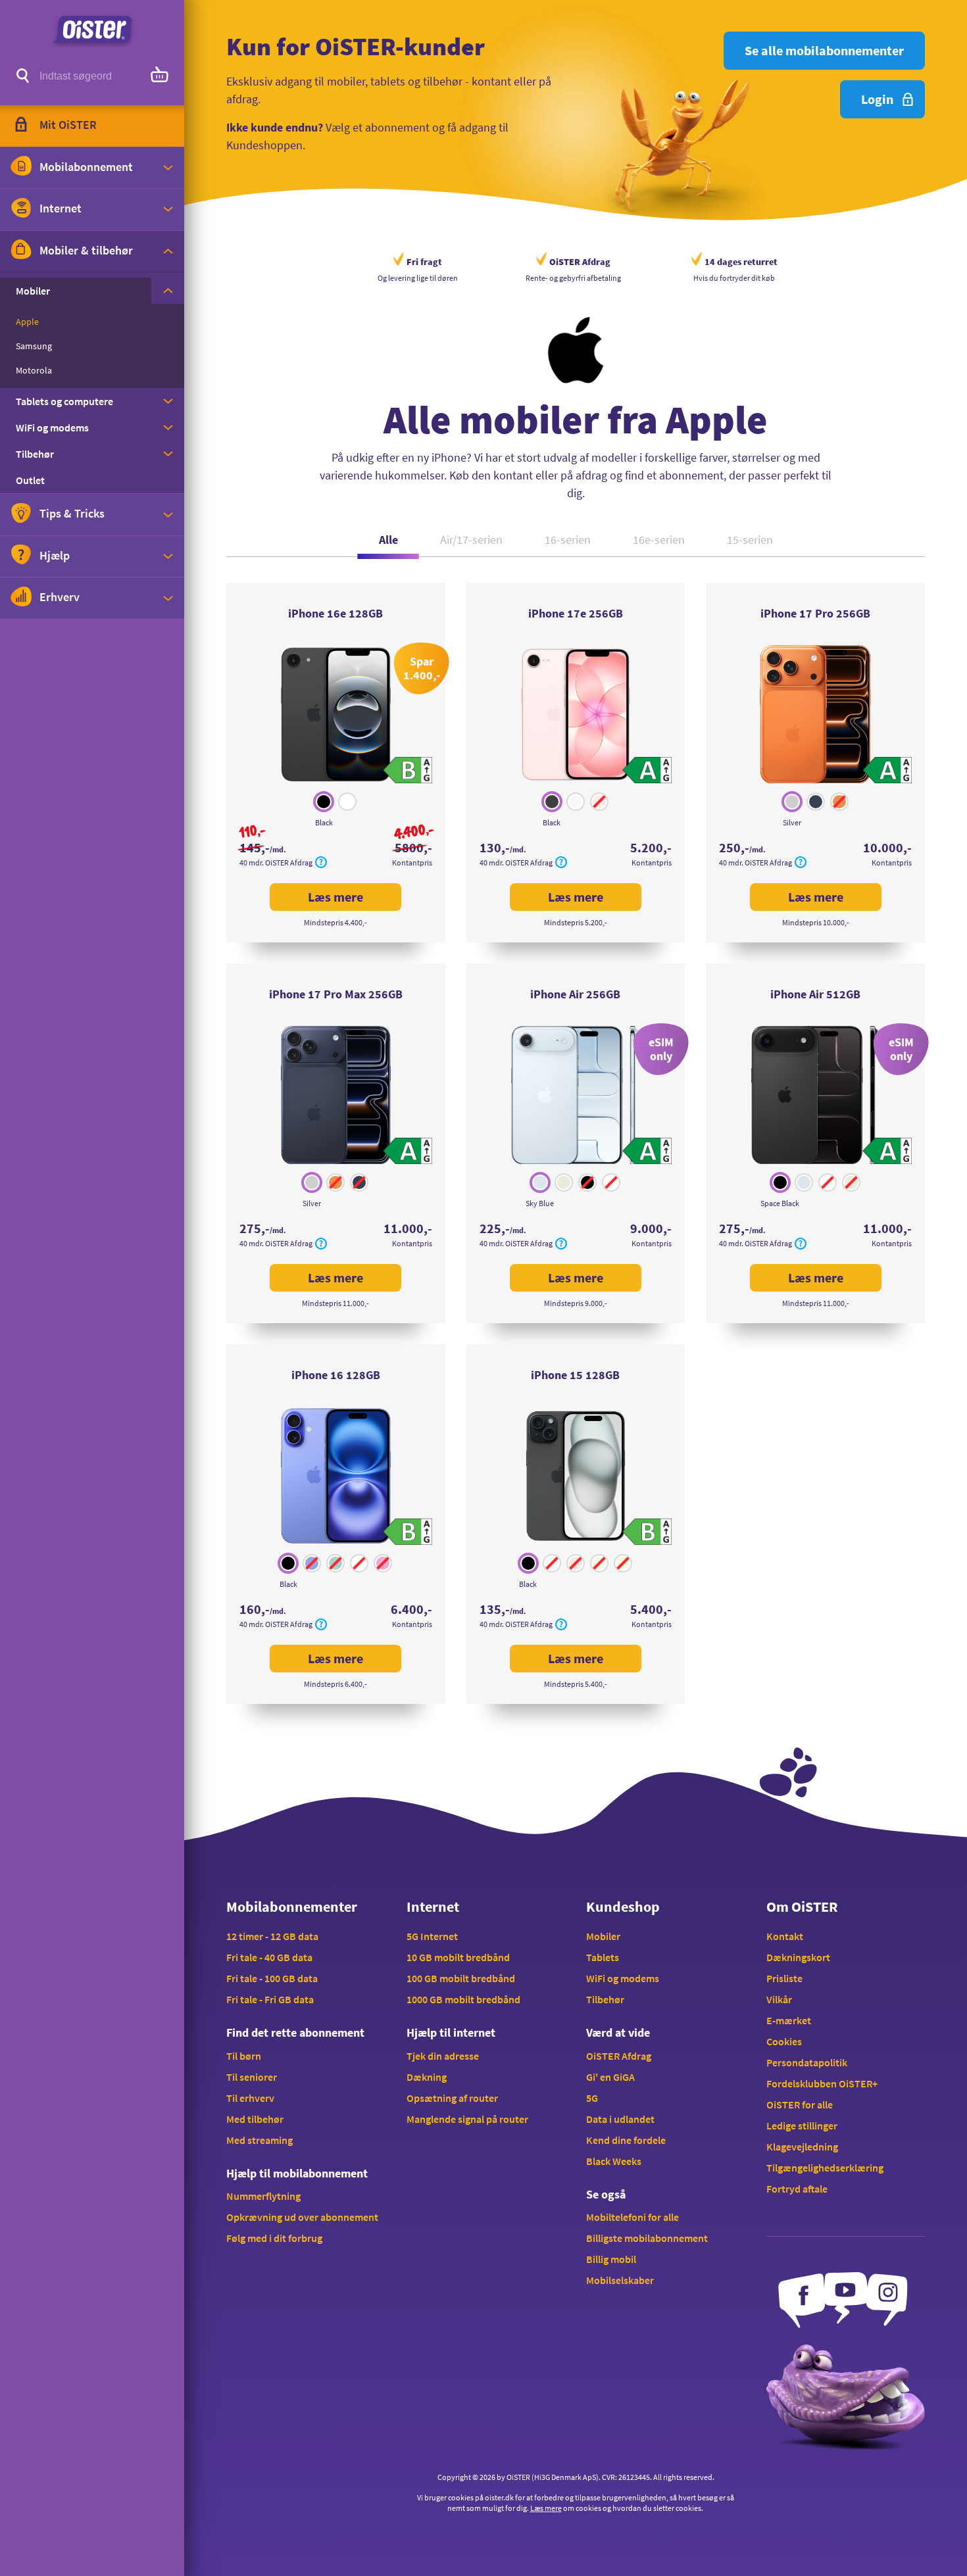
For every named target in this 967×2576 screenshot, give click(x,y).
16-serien (568, 540)
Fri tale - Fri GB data (270, 1999)
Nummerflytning (263, 2196)
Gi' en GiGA (610, 2077)
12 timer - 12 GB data (272, 1936)
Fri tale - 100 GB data (272, 1978)
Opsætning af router (452, 2098)
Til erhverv (250, 2098)
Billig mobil (611, 2259)
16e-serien (659, 540)
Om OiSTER (802, 1907)
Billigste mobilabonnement (647, 2238)
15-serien (750, 540)
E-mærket (789, 2020)
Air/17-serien (471, 540)
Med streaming (260, 2140)
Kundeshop (623, 1907)
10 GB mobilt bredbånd (458, 1957)
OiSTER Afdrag (619, 2056)
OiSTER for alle (800, 2104)
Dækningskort (798, 1957)
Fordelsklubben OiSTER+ (822, 2083)
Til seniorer (252, 2077)
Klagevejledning (802, 2147)
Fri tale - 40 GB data (269, 1957)
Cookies (784, 2041)
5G (592, 2098)
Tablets (603, 1957)
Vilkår (779, 1999)
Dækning (427, 2077)
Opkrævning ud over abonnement (302, 2217)
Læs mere (355, 900)
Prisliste (784, 1978)
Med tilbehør (255, 2119)
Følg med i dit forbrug (274, 2238)
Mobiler (603, 1936)
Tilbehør (605, 1999)
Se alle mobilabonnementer (824, 50)
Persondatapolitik (807, 2062)
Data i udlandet (620, 2119)
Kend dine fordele (626, 2140)
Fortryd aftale (797, 2189)
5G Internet (432, 1936)
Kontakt (785, 1936)
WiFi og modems (623, 1978)
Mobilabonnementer (292, 1907)
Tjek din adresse (443, 2056)
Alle (388, 540)
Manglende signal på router (467, 2119)
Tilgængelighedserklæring (825, 2168)
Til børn (244, 2056)
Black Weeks (614, 2161)
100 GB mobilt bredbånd (461, 1978)
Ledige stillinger (802, 2126)
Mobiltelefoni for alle (632, 2217)
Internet (433, 1907)
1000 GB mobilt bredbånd (463, 1999)
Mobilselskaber (620, 2280)
